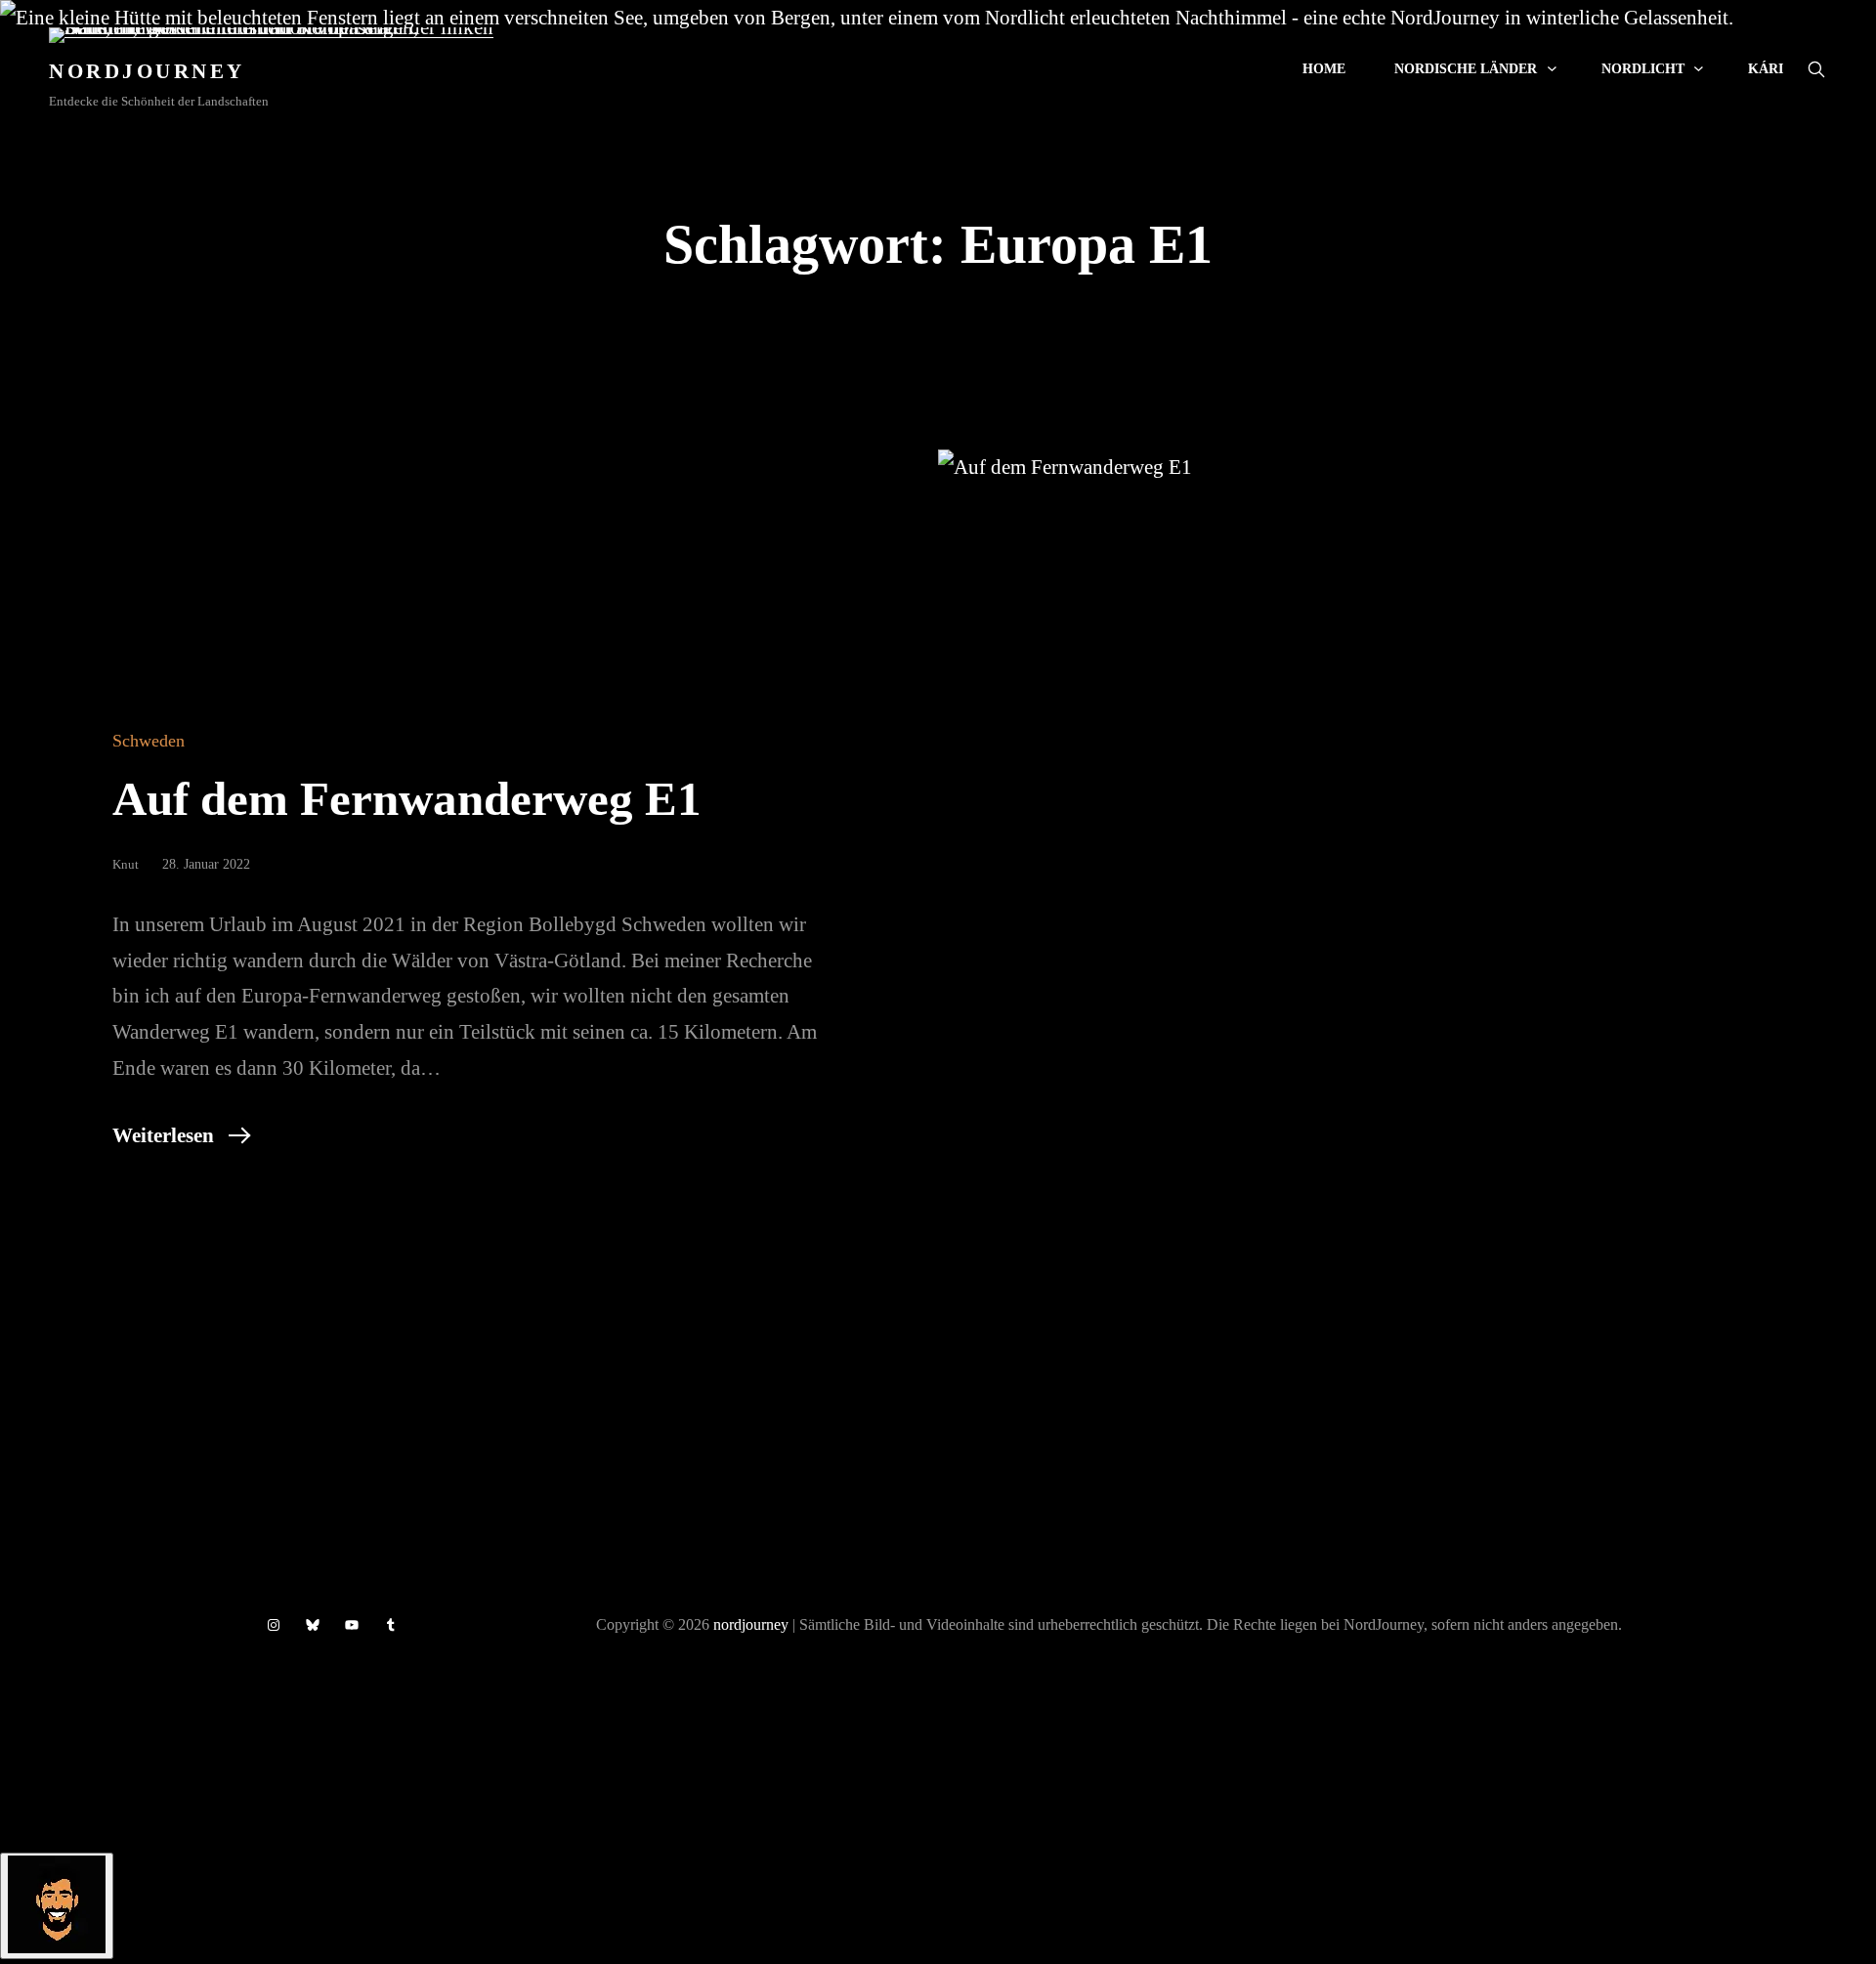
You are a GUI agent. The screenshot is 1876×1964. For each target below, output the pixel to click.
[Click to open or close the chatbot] (57, 1906)
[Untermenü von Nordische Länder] (1552, 68)
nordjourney (751, 1624)
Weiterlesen (163, 1135)
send (374, 1759)
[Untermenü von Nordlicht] (1699, 68)
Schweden (149, 741)
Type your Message (81, 1757)
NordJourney (147, 71)
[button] (938, 1767)
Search (1816, 69)
